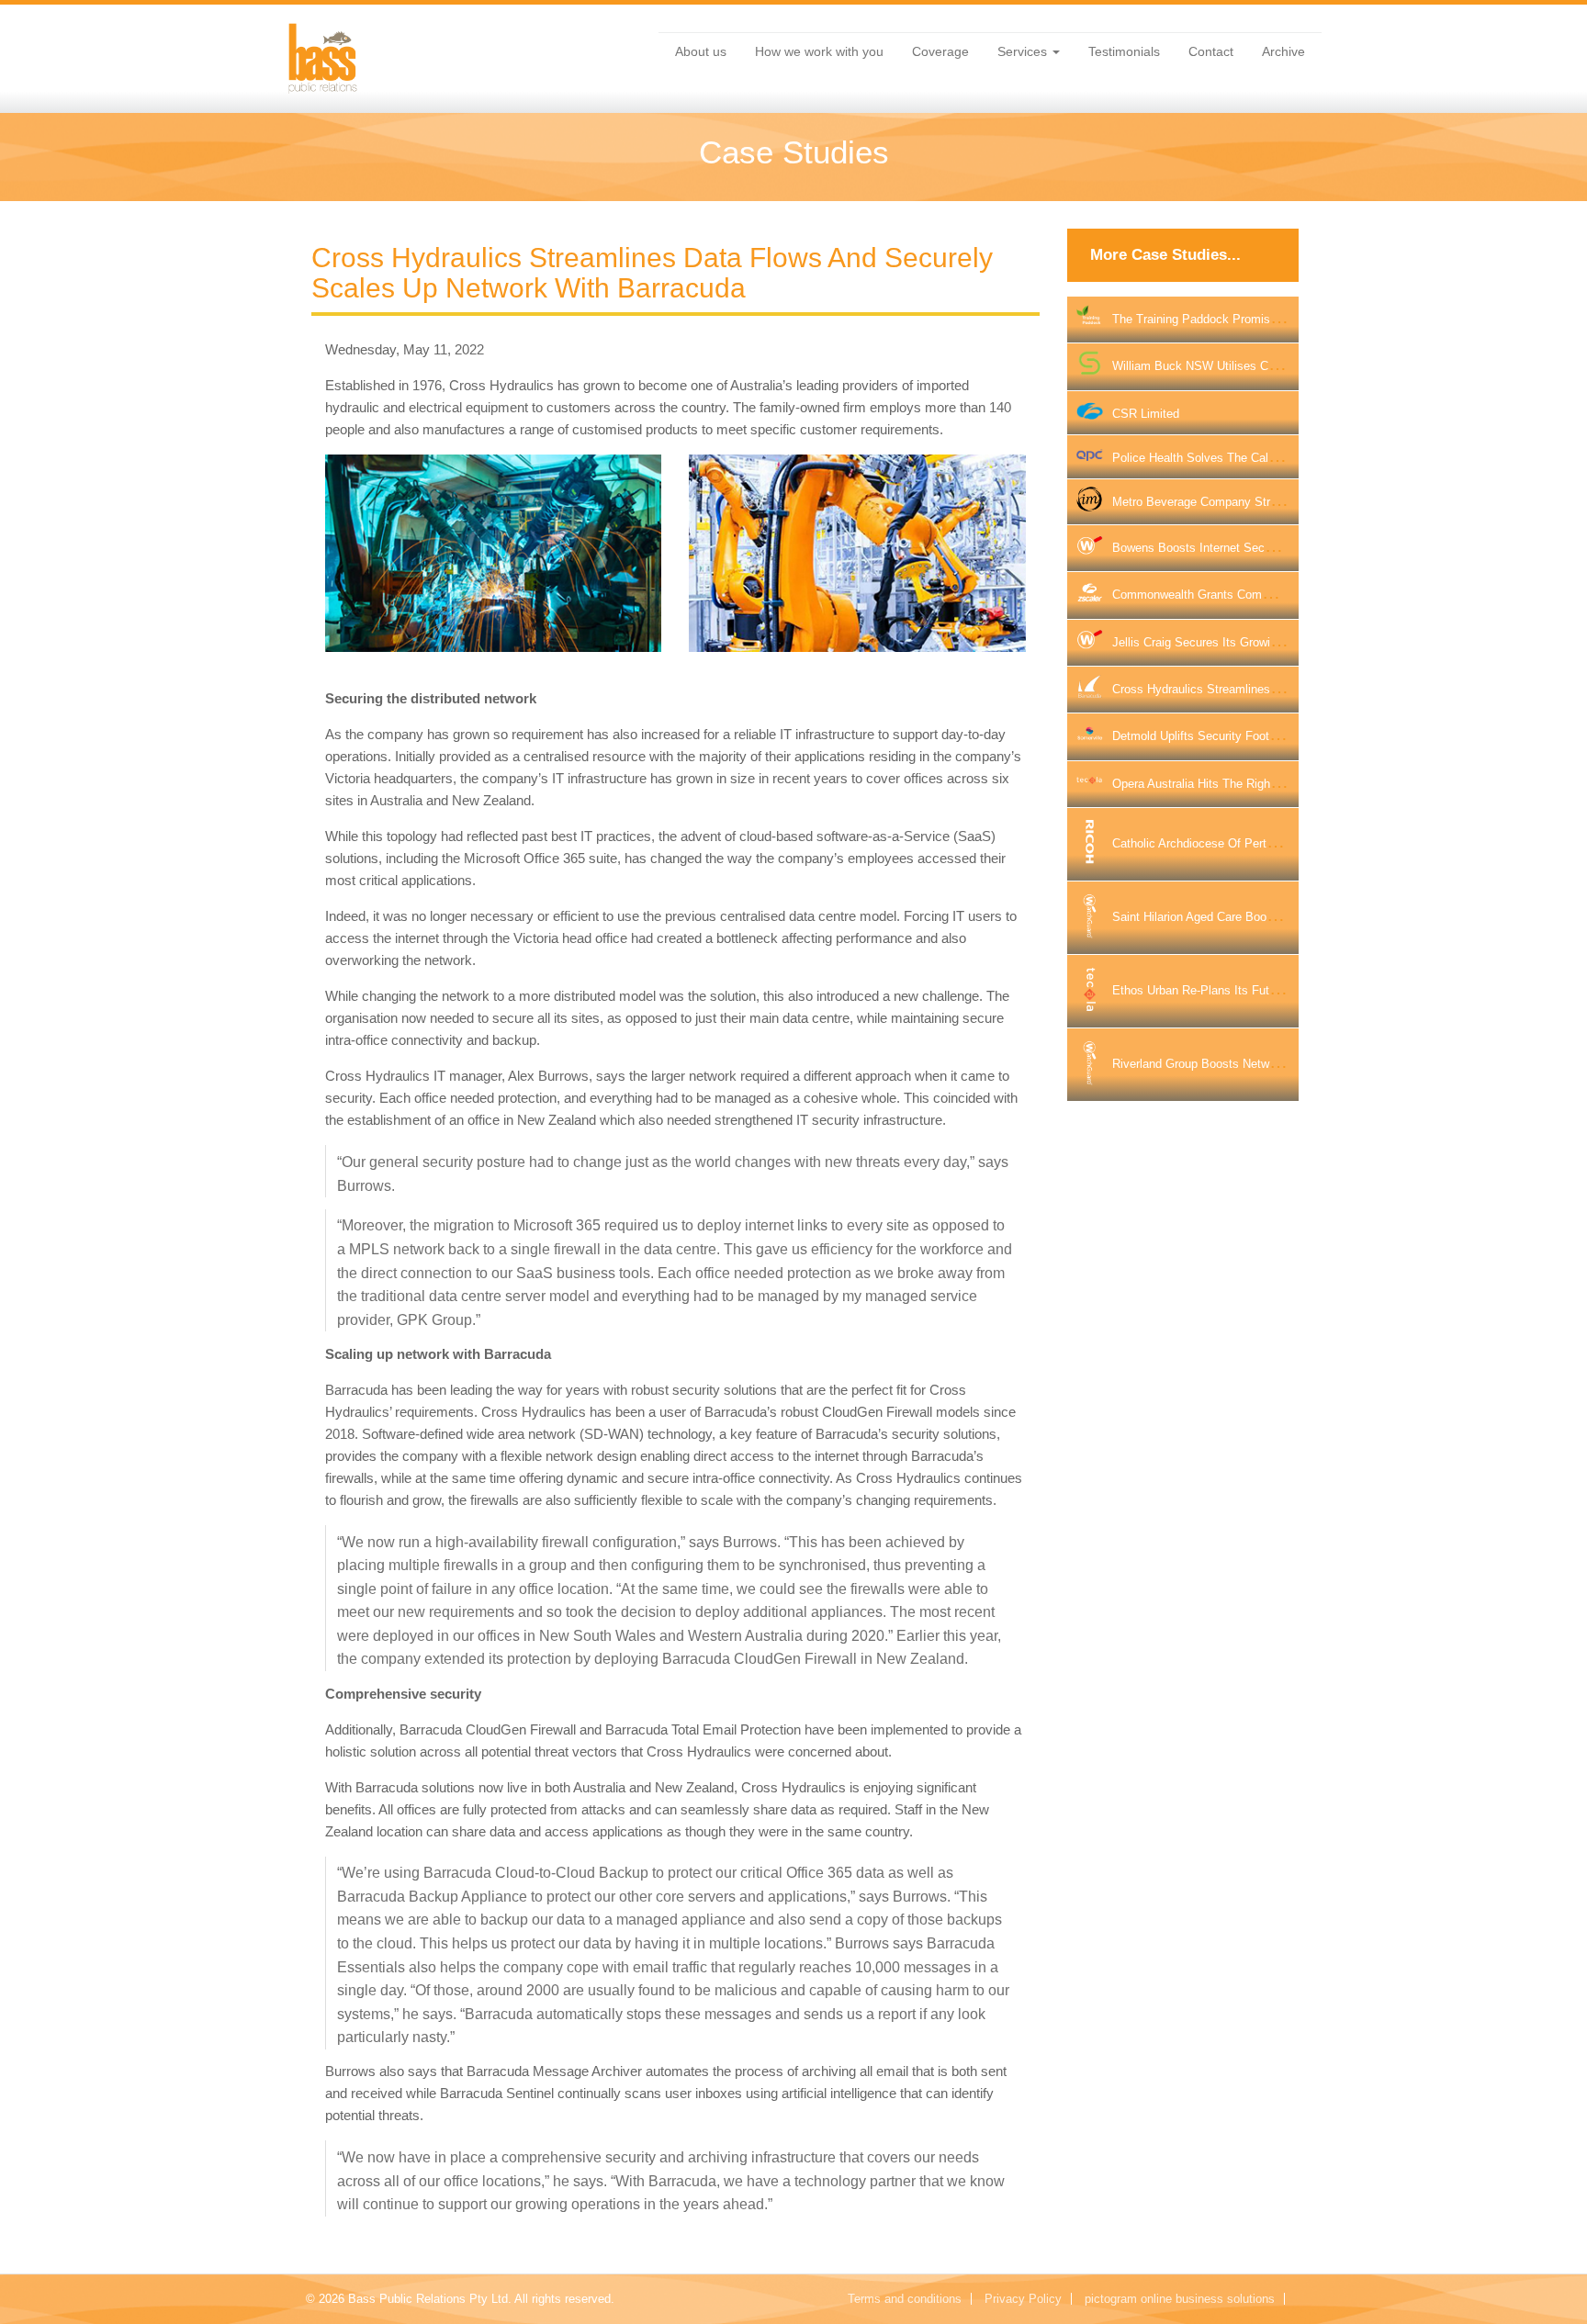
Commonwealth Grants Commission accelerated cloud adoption (1283, 595)
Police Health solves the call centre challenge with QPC (1267, 458)
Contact (1211, 51)
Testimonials (1124, 51)
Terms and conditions (905, 2299)
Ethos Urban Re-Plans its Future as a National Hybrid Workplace (1285, 990)
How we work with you (819, 51)
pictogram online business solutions (1180, 2299)
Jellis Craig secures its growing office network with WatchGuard (1288, 642)
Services (1024, 51)
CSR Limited (1146, 414)
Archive (1283, 51)
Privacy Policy (1023, 2299)
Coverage (940, 51)
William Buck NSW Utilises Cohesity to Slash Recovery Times (1280, 366)
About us (701, 51)
